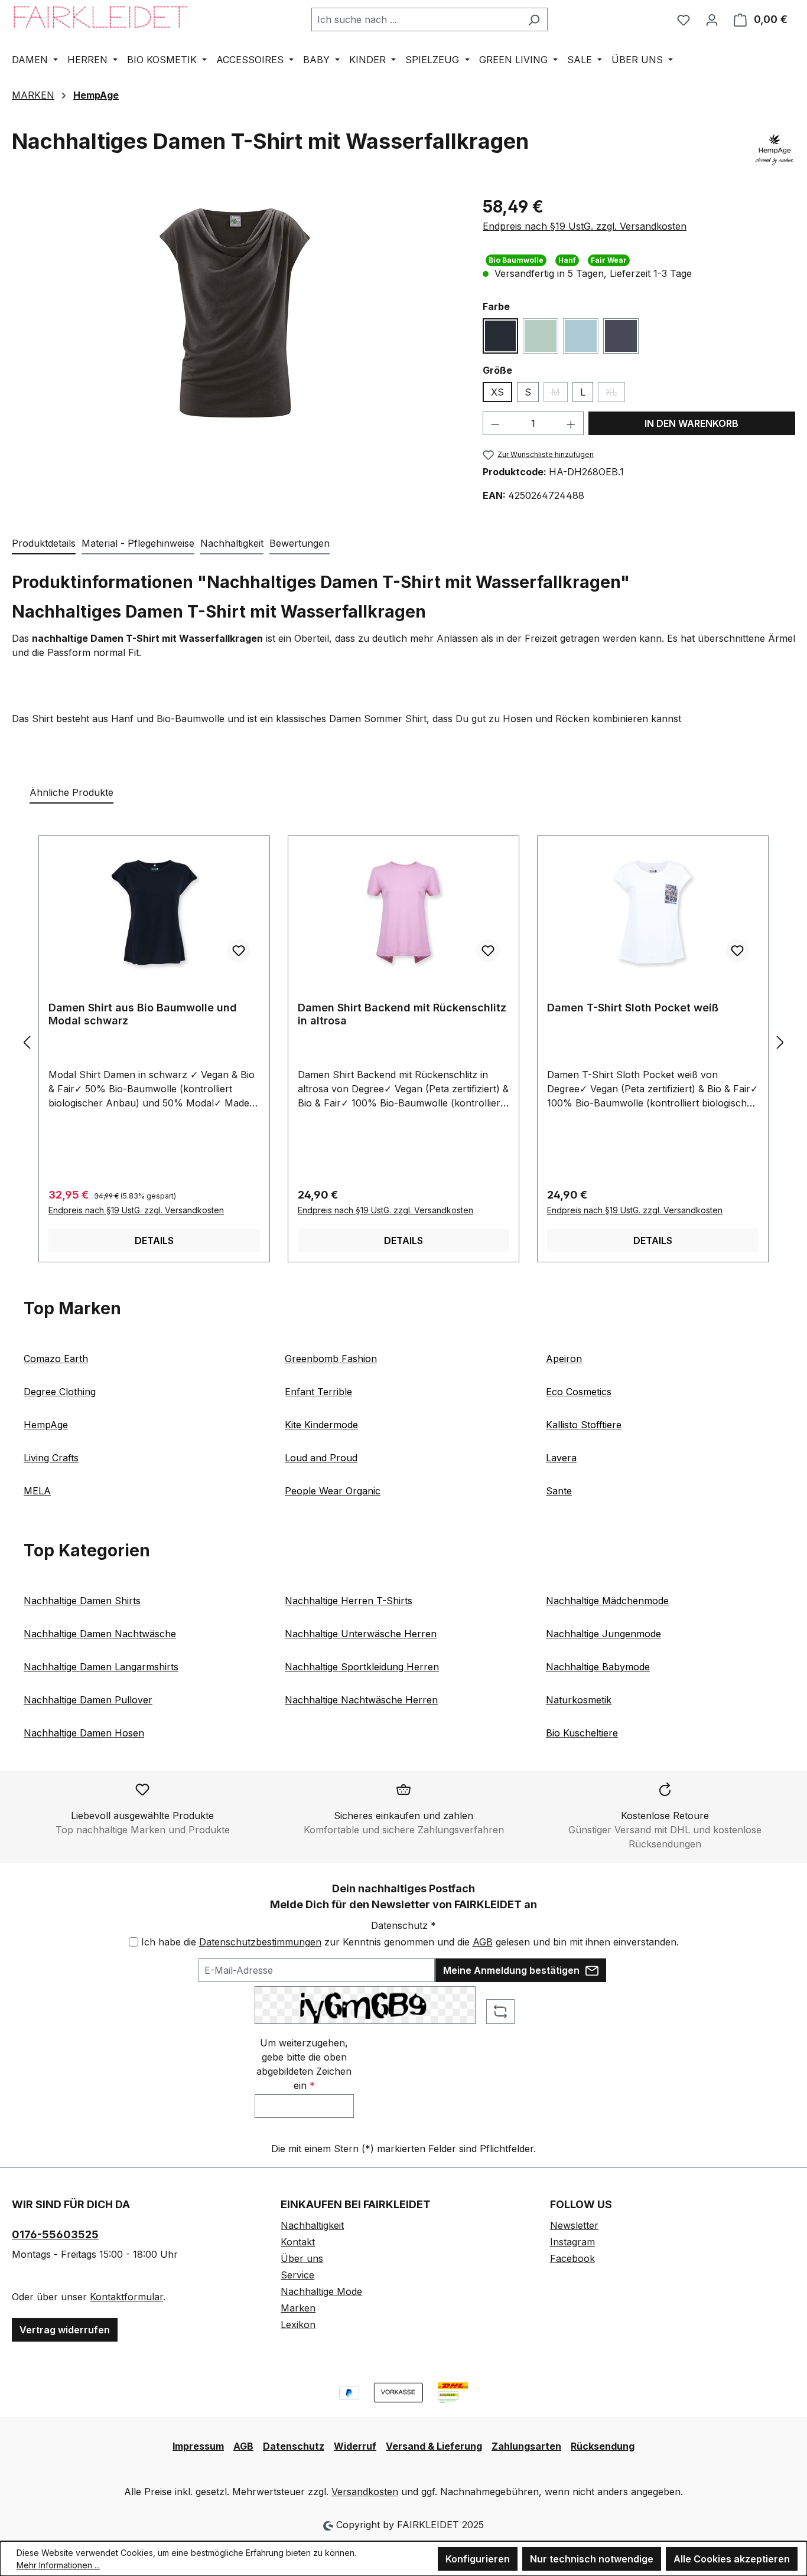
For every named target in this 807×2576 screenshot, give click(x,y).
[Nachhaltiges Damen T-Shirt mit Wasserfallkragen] (235, 312)
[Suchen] (534, 19)
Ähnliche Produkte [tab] (71, 792)
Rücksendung (603, 2446)
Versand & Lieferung (434, 2446)
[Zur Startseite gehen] (100, 17)
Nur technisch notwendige (592, 2559)
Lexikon (298, 2324)
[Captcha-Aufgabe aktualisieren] (500, 2012)
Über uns (302, 2258)
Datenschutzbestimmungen (260, 1942)
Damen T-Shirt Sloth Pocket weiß (633, 1008)
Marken (298, 2308)
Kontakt (298, 2242)
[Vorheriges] (27, 1042)
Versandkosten (365, 2492)
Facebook (572, 2258)
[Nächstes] (780, 1042)
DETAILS (154, 1240)
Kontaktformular (126, 2297)
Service (297, 2275)
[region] (235, 312)
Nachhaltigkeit (312, 2225)
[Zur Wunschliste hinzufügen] (239, 951)
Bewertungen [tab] (300, 543)
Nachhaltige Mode (321, 2291)
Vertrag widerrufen (65, 2330)
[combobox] (416, 19)
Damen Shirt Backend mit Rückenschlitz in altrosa (402, 1014)
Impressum (198, 2446)
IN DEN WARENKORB (692, 423)
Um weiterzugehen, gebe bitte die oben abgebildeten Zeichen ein (304, 2064)
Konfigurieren (478, 2559)
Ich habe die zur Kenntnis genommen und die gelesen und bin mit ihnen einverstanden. (410, 1942)
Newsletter (574, 2225)
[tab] (44, 544)
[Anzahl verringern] (495, 423)
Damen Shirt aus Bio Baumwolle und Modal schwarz (143, 1014)
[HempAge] (775, 150)
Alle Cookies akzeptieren (732, 2559)
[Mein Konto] (712, 19)
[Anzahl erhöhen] (571, 423)
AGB (483, 1942)
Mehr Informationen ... (58, 2565)
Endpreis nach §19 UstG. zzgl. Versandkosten (585, 226)
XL (615, 394)
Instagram (572, 2242)
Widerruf (355, 2446)
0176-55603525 (55, 2234)
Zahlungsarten (526, 2446)
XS (497, 392)
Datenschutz (294, 2446)
